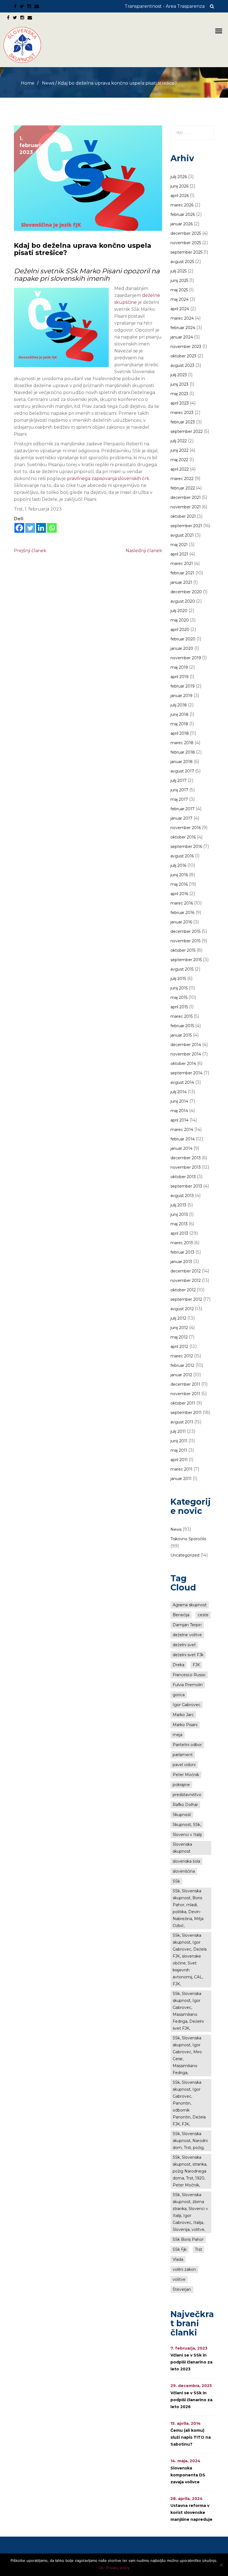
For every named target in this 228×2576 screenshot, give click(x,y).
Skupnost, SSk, (187, 1825)
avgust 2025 (182, 262)
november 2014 (186, 1054)
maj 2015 (179, 997)
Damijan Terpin (187, 1625)
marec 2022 (182, 479)
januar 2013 (181, 1262)
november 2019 (186, 658)
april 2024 (180, 309)
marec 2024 (182, 318)
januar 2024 (182, 337)
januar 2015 (181, 1035)
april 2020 (180, 630)
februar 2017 (183, 809)
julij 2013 (178, 1205)
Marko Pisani (185, 1725)
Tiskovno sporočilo (188, 1539)
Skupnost (182, 1815)
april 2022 (180, 469)
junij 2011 (179, 1441)
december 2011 (185, 1384)
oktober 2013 (183, 1177)
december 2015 (185, 931)
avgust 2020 (183, 601)
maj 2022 (179, 460)
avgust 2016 (182, 856)
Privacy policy (118, 2568)
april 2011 (179, 1460)
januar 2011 (181, 1479)
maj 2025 (179, 290)
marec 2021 (182, 564)
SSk (176, 1881)
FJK (196, 1665)
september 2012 (186, 1299)
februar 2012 (182, 1365)
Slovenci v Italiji (187, 1835)
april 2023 (180, 403)
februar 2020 (183, 639)
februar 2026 (183, 214)
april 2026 (180, 196)
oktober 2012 (183, 1290)
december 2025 (186, 233)
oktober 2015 (183, 950)
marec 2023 (182, 413)
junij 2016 (179, 875)
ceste (203, 1615)
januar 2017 (181, 818)
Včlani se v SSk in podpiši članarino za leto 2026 (191, 2400)
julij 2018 (179, 705)
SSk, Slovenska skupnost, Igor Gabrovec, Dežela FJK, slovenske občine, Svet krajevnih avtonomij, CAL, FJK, (190, 1960)
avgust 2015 (182, 969)
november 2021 (186, 507)
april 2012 (179, 1347)
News (48, 83)
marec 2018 (182, 743)
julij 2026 (179, 177)
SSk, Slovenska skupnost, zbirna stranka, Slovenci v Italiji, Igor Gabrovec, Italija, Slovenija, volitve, (190, 2212)
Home (28, 83)
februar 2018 (183, 752)
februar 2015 (182, 1026)
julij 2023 (179, 375)
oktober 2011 (183, 1403)
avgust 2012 (182, 1309)
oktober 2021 (183, 516)
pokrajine (181, 1785)
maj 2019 (179, 667)
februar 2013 (182, 1252)
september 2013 (186, 1186)
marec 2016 (182, 903)
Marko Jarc (183, 1715)
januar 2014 (181, 1148)
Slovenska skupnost (182, 1848)
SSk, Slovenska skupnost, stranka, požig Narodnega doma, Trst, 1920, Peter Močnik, (190, 2171)
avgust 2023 (182, 365)
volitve (179, 2279)
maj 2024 (179, 299)
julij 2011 (178, 1431)
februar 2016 (182, 913)
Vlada (178, 2259)
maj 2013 (179, 1224)
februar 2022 (183, 488)
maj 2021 (179, 545)
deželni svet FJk (188, 1655)
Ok (101, 2568)
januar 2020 (182, 648)
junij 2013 (179, 1214)
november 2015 (185, 941)
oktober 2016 (183, 837)
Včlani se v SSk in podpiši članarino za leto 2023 (191, 2362)
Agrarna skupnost (190, 1605)
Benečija (181, 1615)
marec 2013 (182, 1243)
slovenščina (184, 1871)
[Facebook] (19, 528)
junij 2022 (179, 450)
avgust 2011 (182, 1422)
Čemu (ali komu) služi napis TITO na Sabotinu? (191, 2437)
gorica (179, 1695)
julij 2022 (179, 441)
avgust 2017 (182, 771)
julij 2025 (179, 271)
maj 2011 (179, 1450)
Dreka (179, 1665)
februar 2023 (183, 422)
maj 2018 (179, 724)
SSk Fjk (180, 2249)
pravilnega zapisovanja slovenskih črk (108, 478)
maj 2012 (179, 1337)
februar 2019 (183, 686)
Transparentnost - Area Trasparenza (165, 6)
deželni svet (184, 1645)
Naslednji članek (144, 551)
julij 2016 (178, 865)
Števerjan (182, 2289)
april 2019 (179, 677)
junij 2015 (179, 988)
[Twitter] (30, 528)
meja (178, 1735)
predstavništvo (187, 1795)
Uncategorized (185, 1555)
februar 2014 (183, 1139)
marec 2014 (182, 1130)
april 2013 (179, 1233)
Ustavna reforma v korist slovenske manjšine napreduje (191, 2512)
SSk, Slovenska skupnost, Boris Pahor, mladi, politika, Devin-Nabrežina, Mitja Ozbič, (188, 1908)
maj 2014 (179, 1111)
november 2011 (185, 1394)
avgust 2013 (182, 1196)
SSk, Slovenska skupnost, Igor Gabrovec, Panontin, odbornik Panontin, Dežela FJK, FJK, (189, 2103)
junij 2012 (179, 1328)
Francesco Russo (189, 1675)
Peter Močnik (186, 1775)
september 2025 (186, 252)
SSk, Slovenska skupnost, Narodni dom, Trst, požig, (190, 2141)
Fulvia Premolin (188, 1685)
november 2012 (186, 1281)
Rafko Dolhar (185, 1805)
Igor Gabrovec (187, 1705)
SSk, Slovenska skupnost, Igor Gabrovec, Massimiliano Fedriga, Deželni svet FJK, (188, 2011)
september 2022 (187, 431)
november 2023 (186, 347)
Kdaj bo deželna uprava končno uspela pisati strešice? (83, 249)
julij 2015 (178, 979)
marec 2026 (182, 205)
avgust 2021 (182, 535)
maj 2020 (180, 620)
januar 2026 (182, 224)
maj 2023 (179, 394)
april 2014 (179, 1120)
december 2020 (186, 592)
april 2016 (179, 894)
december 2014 (186, 1045)
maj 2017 (179, 799)
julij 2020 (179, 611)
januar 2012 (181, 1375)
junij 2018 (179, 714)
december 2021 (186, 497)
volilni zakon (184, 2269)
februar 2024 (183, 328)
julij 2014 (179, 1092)
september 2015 (186, 960)
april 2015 (179, 1007)
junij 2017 (179, 790)
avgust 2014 (182, 1082)
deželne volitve (187, 1635)
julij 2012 (178, 1318)
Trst (199, 2249)
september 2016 (186, 847)
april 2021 (179, 554)
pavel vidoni (184, 1765)
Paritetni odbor (187, 1745)
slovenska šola (186, 1861)
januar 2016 (181, 922)
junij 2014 (179, 1101)
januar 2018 (182, 762)
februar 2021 (182, 573)
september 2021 (186, 526)
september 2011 (186, 1413)
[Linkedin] (41, 528)
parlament (183, 1755)
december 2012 (186, 1271)
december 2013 (186, 1158)
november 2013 (186, 1167)
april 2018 (180, 733)
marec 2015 (182, 1016)
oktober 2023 (183, 356)
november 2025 (186, 243)
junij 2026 (179, 186)
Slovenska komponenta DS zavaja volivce (188, 2475)
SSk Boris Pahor (188, 2239)
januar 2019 (181, 696)
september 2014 (186, 1073)
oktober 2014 (183, 1064)
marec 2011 (181, 1469)
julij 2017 (179, 781)
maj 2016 (179, 884)
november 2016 (186, 828)
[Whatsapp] (52, 528)
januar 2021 (181, 582)
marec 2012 (182, 1356)
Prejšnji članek (30, 551)
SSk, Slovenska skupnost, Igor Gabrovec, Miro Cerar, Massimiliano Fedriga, (187, 2055)
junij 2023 (179, 384)
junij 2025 (179, 281)
